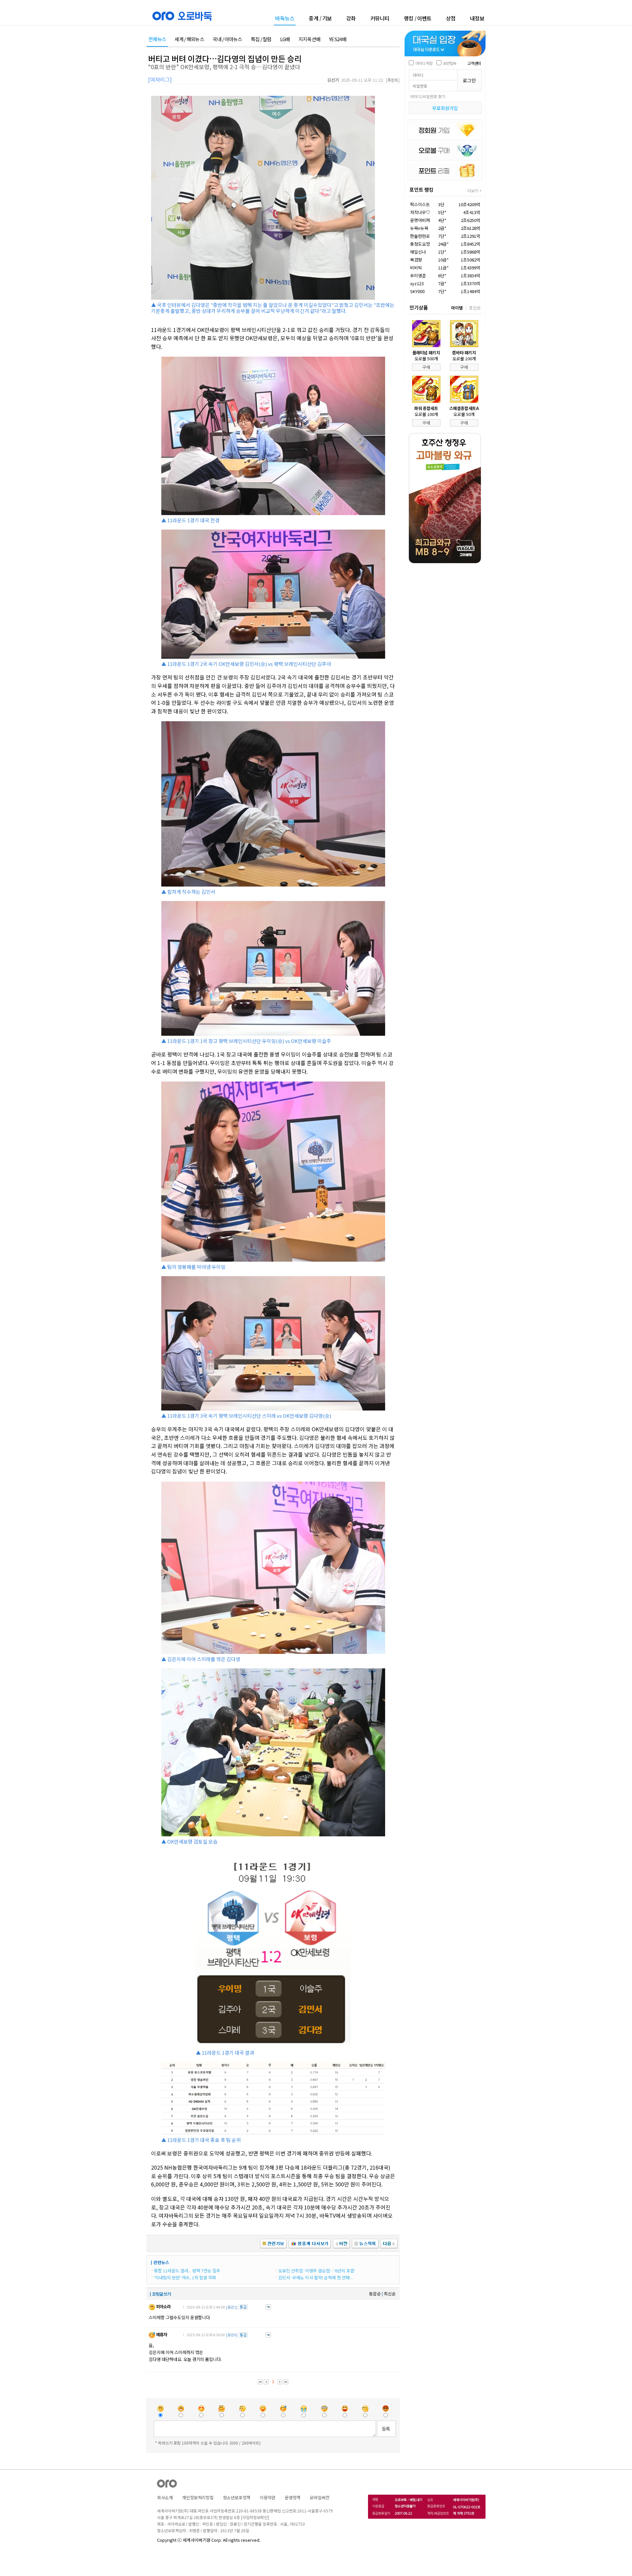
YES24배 (338, 39)
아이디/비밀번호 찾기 (428, 96)
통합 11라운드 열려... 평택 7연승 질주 (187, 2271)
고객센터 (474, 63)
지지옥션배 (310, 39)
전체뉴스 (157, 39)
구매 (426, 367)
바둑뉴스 (285, 19)
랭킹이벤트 (418, 18)
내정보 (477, 18)
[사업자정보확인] (255, 2517)
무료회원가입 (445, 108)
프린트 (393, 80)
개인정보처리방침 (198, 2497)
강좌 (351, 18)
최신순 (390, 2294)
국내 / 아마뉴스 (227, 39)
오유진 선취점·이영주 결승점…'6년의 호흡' (317, 2271)
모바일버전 (320, 2497)
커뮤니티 (380, 18)
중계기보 (320, 18)
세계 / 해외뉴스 (189, 39)
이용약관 (268, 2497)
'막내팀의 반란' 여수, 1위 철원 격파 (185, 2277)
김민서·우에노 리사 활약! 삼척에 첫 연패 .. (315, 2277)
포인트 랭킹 (421, 190)
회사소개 (165, 2497)
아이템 (457, 308)
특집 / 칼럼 (261, 39)
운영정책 (293, 2497)
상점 (451, 18)
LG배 (285, 39)
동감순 (375, 2294)
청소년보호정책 (237, 2497)
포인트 (475, 308)
